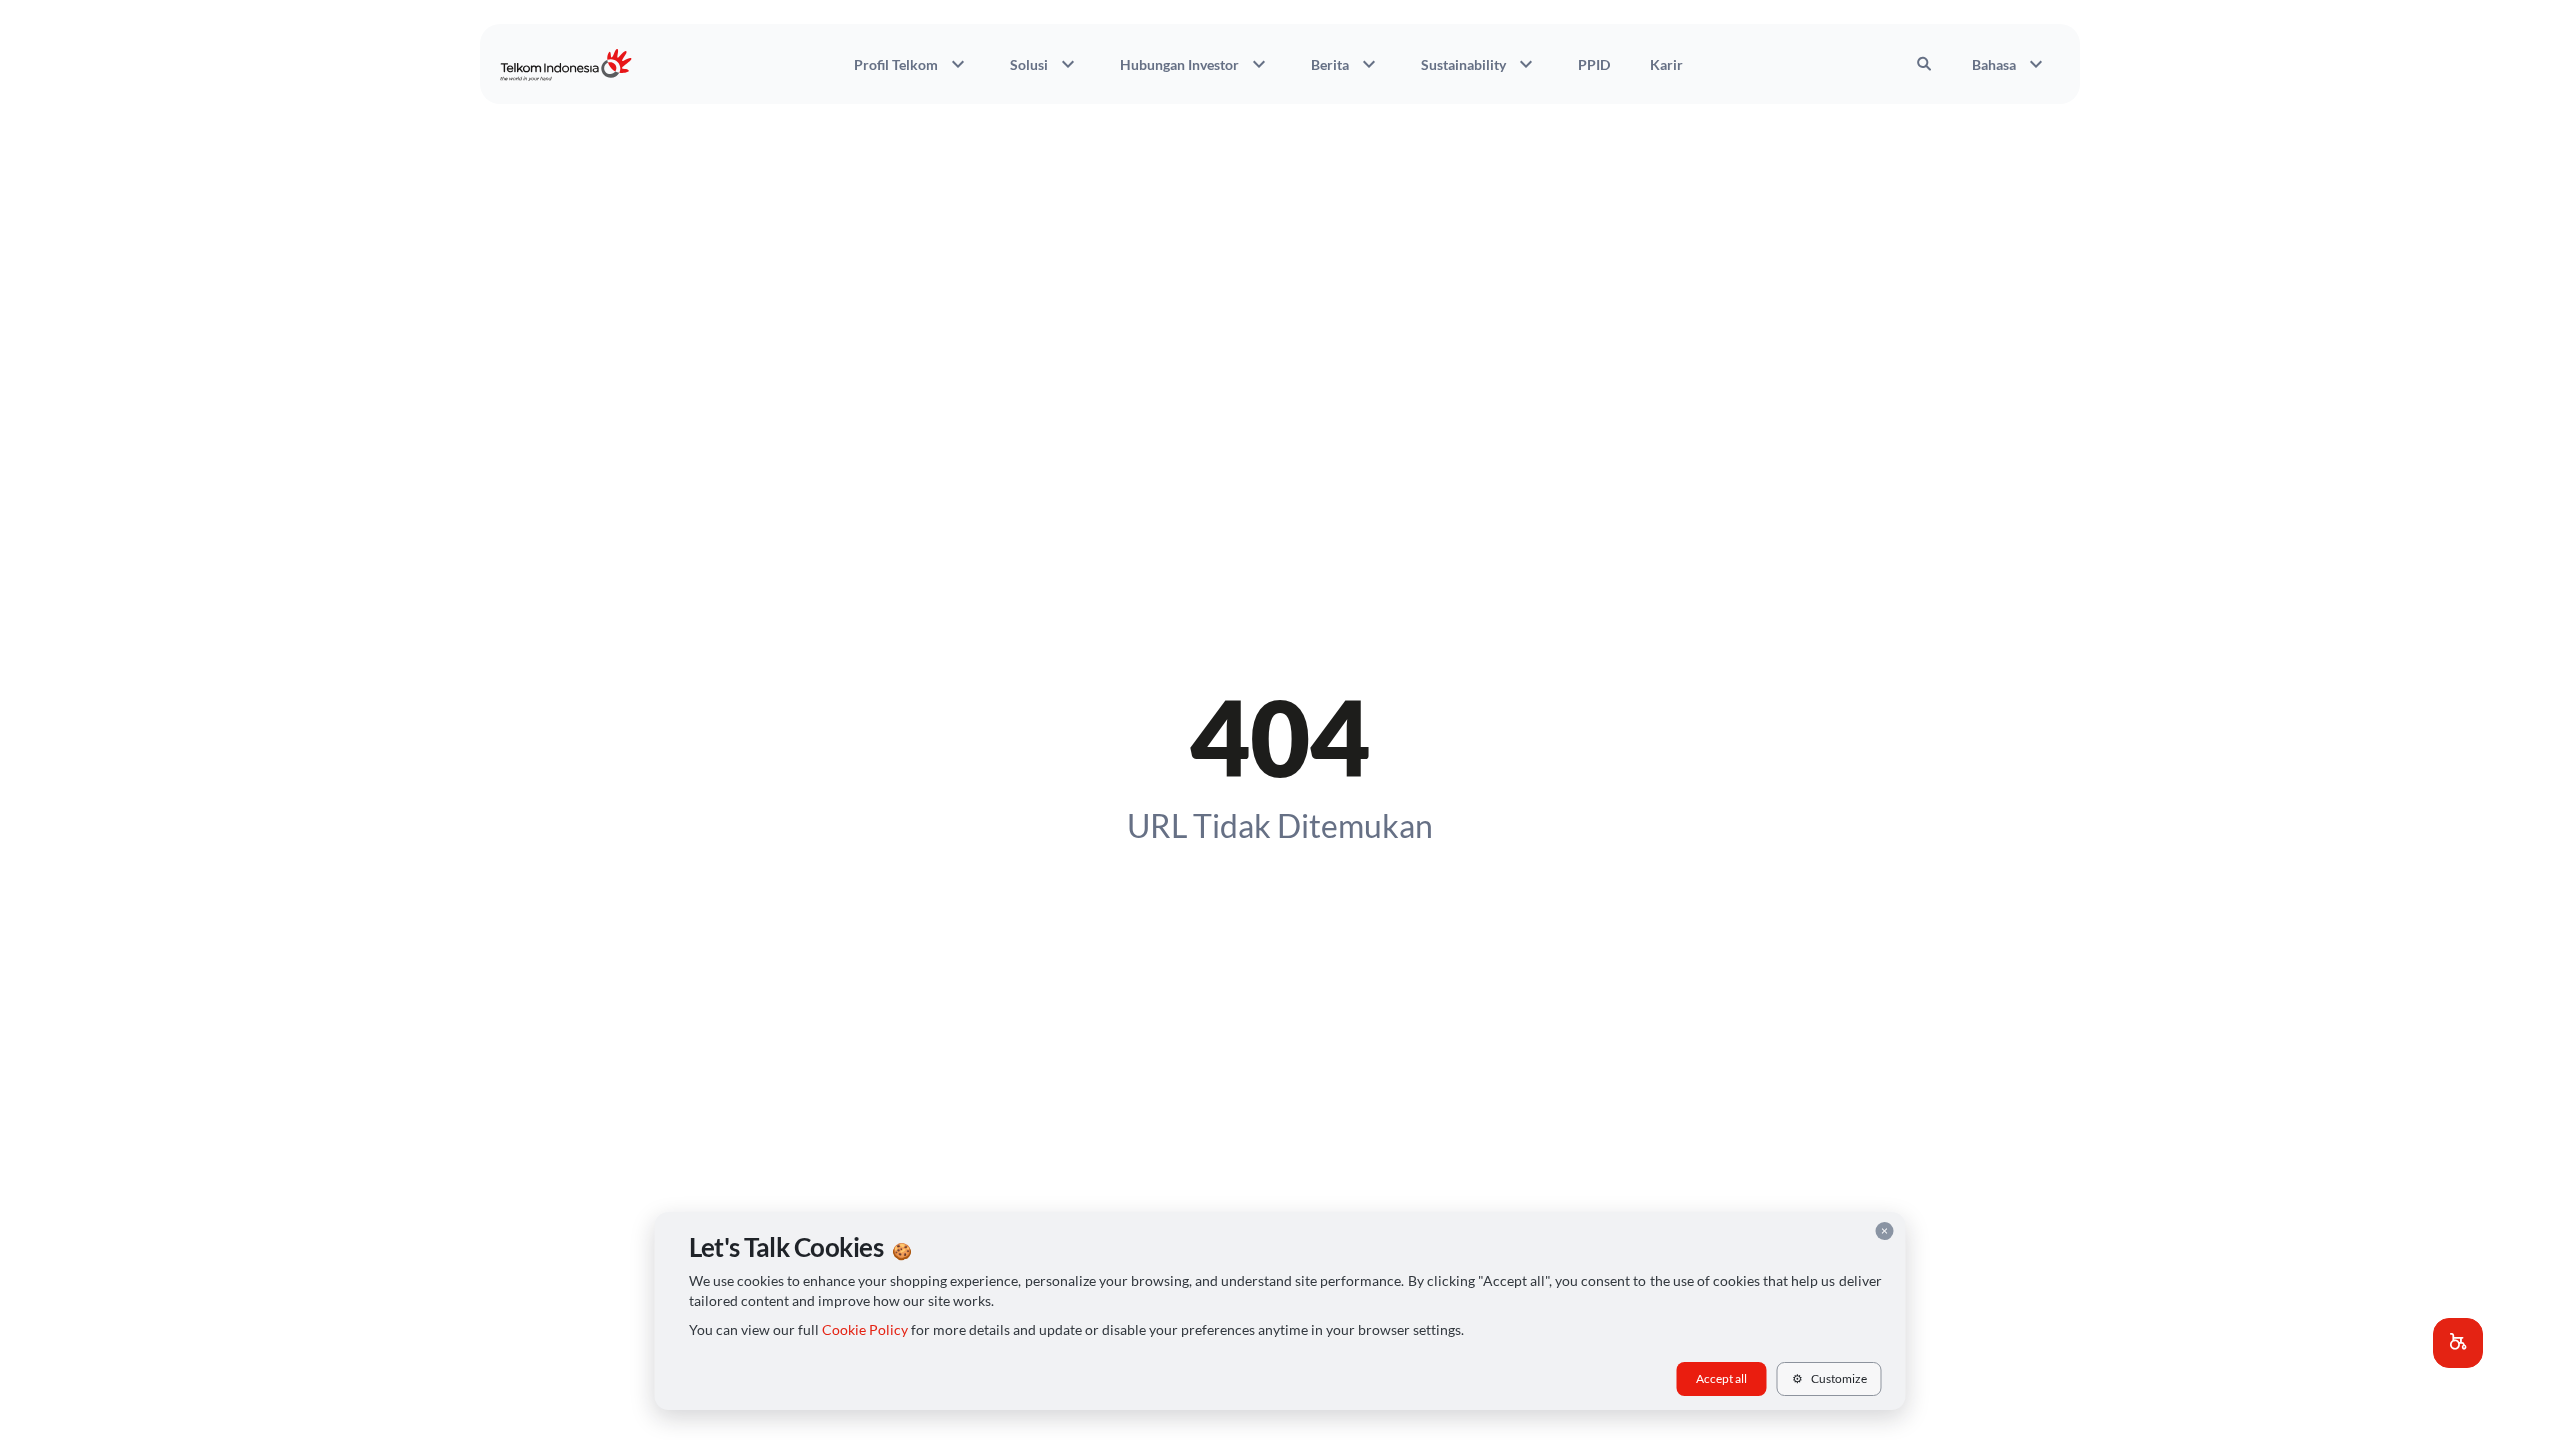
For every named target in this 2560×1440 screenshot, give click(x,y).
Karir (1666, 64)
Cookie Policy (865, 1330)
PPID (1594, 64)
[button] (2458, 1343)
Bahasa (2010, 64)
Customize (1829, 1378)
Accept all (1721, 1378)
